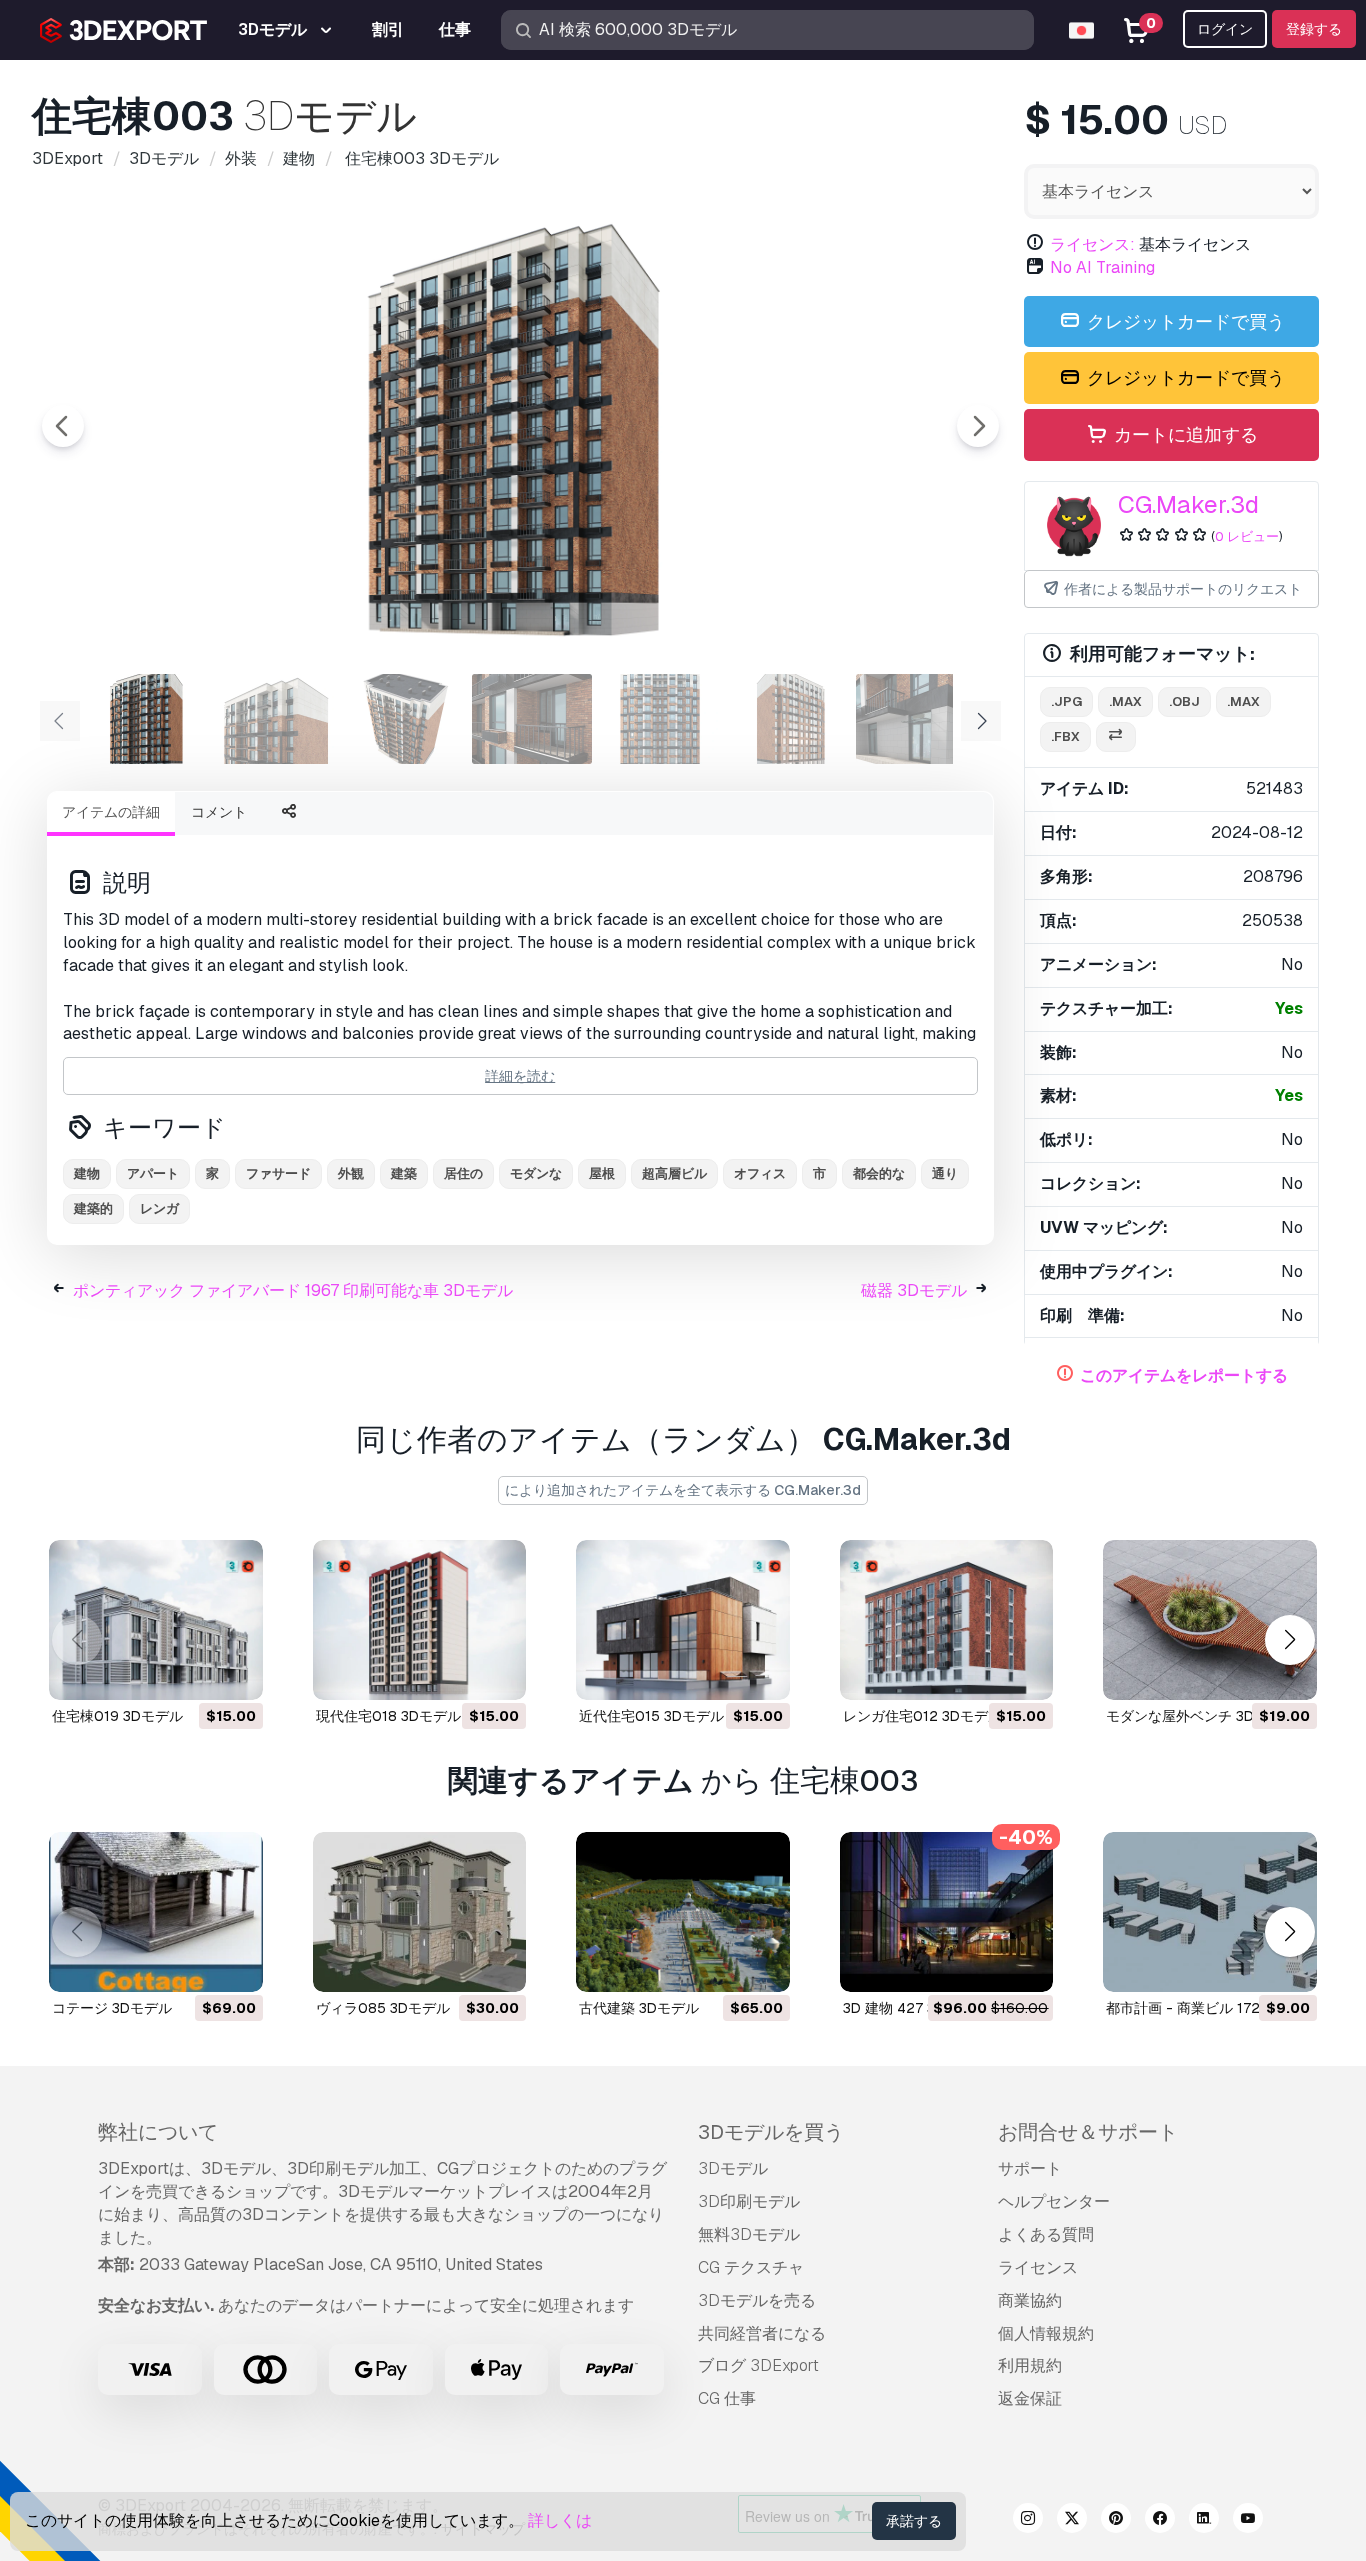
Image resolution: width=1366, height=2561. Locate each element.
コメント (219, 812)
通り (945, 1173)
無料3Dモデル (749, 2234)
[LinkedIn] (1204, 2521)
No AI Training (1102, 267)
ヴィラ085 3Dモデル (383, 2008)
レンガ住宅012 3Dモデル (922, 1716)
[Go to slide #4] (532, 719)
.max (1125, 701)
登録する (1314, 29)
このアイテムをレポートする (1184, 1375)
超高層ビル (674, 1173)
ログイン (1225, 29)
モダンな (536, 1173)
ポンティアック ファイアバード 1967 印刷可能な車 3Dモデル (293, 1290)
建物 (87, 1173)
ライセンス (1038, 2267)
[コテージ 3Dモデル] (156, 1912)
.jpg (1066, 701)
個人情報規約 (1046, 2333)
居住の (463, 1173)
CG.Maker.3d (1188, 504)
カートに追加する (1184, 434)
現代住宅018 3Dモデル (388, 1716)
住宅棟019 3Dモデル (117, 1716)
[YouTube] (1248, 2521)
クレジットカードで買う (1184, 321)
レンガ (159, 1208)
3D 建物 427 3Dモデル (915, 2008)
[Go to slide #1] (148, 719)
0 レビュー (1247, 536)
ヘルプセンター (1054, 2201)
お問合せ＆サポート (1088, 2132)
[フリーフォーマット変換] (1116, 737)
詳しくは (560, 2520)
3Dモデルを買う (771, 2132)
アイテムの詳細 (111, 812)
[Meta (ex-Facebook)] (1160, 2521)
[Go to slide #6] (788, 719)
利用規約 (1030, 2365)
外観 (351, 1173)
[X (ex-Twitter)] (1072, 2521)
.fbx (1065, 736)
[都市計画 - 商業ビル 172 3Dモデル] (1210, 1912)
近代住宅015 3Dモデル (651, 1716)
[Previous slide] (63, 426)
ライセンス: (1092, 244)
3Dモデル (733, 2168)
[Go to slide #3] (404, 719)
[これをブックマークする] (234, 1672)
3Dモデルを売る (757, 2300)
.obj (1184, 701)
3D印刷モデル (749, 2201)
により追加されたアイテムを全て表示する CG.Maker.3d (683, 1490)
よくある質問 (1046, 2234)
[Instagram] (1028, 2521)
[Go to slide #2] (276, 719)
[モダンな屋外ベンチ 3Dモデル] (1210, 1620)
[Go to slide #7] (916, 719)
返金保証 (1030, 2398)
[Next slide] (978, 426)
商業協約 (1030, 2300)
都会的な (879, 1173)
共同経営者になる (762, 2333)
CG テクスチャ (751, 2267)
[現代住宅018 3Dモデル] (420, 1620)
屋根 (602, 1173)
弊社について (158, 2132)
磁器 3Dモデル (914, 1290)
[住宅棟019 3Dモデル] (156, 1620)
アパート (153, 1173)
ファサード (278, 1173)
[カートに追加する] (193, 1672)
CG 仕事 (727, 2398)
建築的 (93, 1208)
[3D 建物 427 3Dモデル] (947, 1912)
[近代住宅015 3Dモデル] (683, 1620)
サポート (1030, 2168)
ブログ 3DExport (758, 2365)
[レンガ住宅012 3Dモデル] (947, 1620)
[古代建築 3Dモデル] (683, 1912)
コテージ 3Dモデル (112, 2008)
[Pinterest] (1116, 2521)
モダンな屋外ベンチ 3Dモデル (1201, 1716)
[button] (1289, 1640)
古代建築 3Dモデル (639, 2008)
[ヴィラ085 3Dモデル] (420, 1912)
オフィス (760, 1173)
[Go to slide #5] (660, 719)
